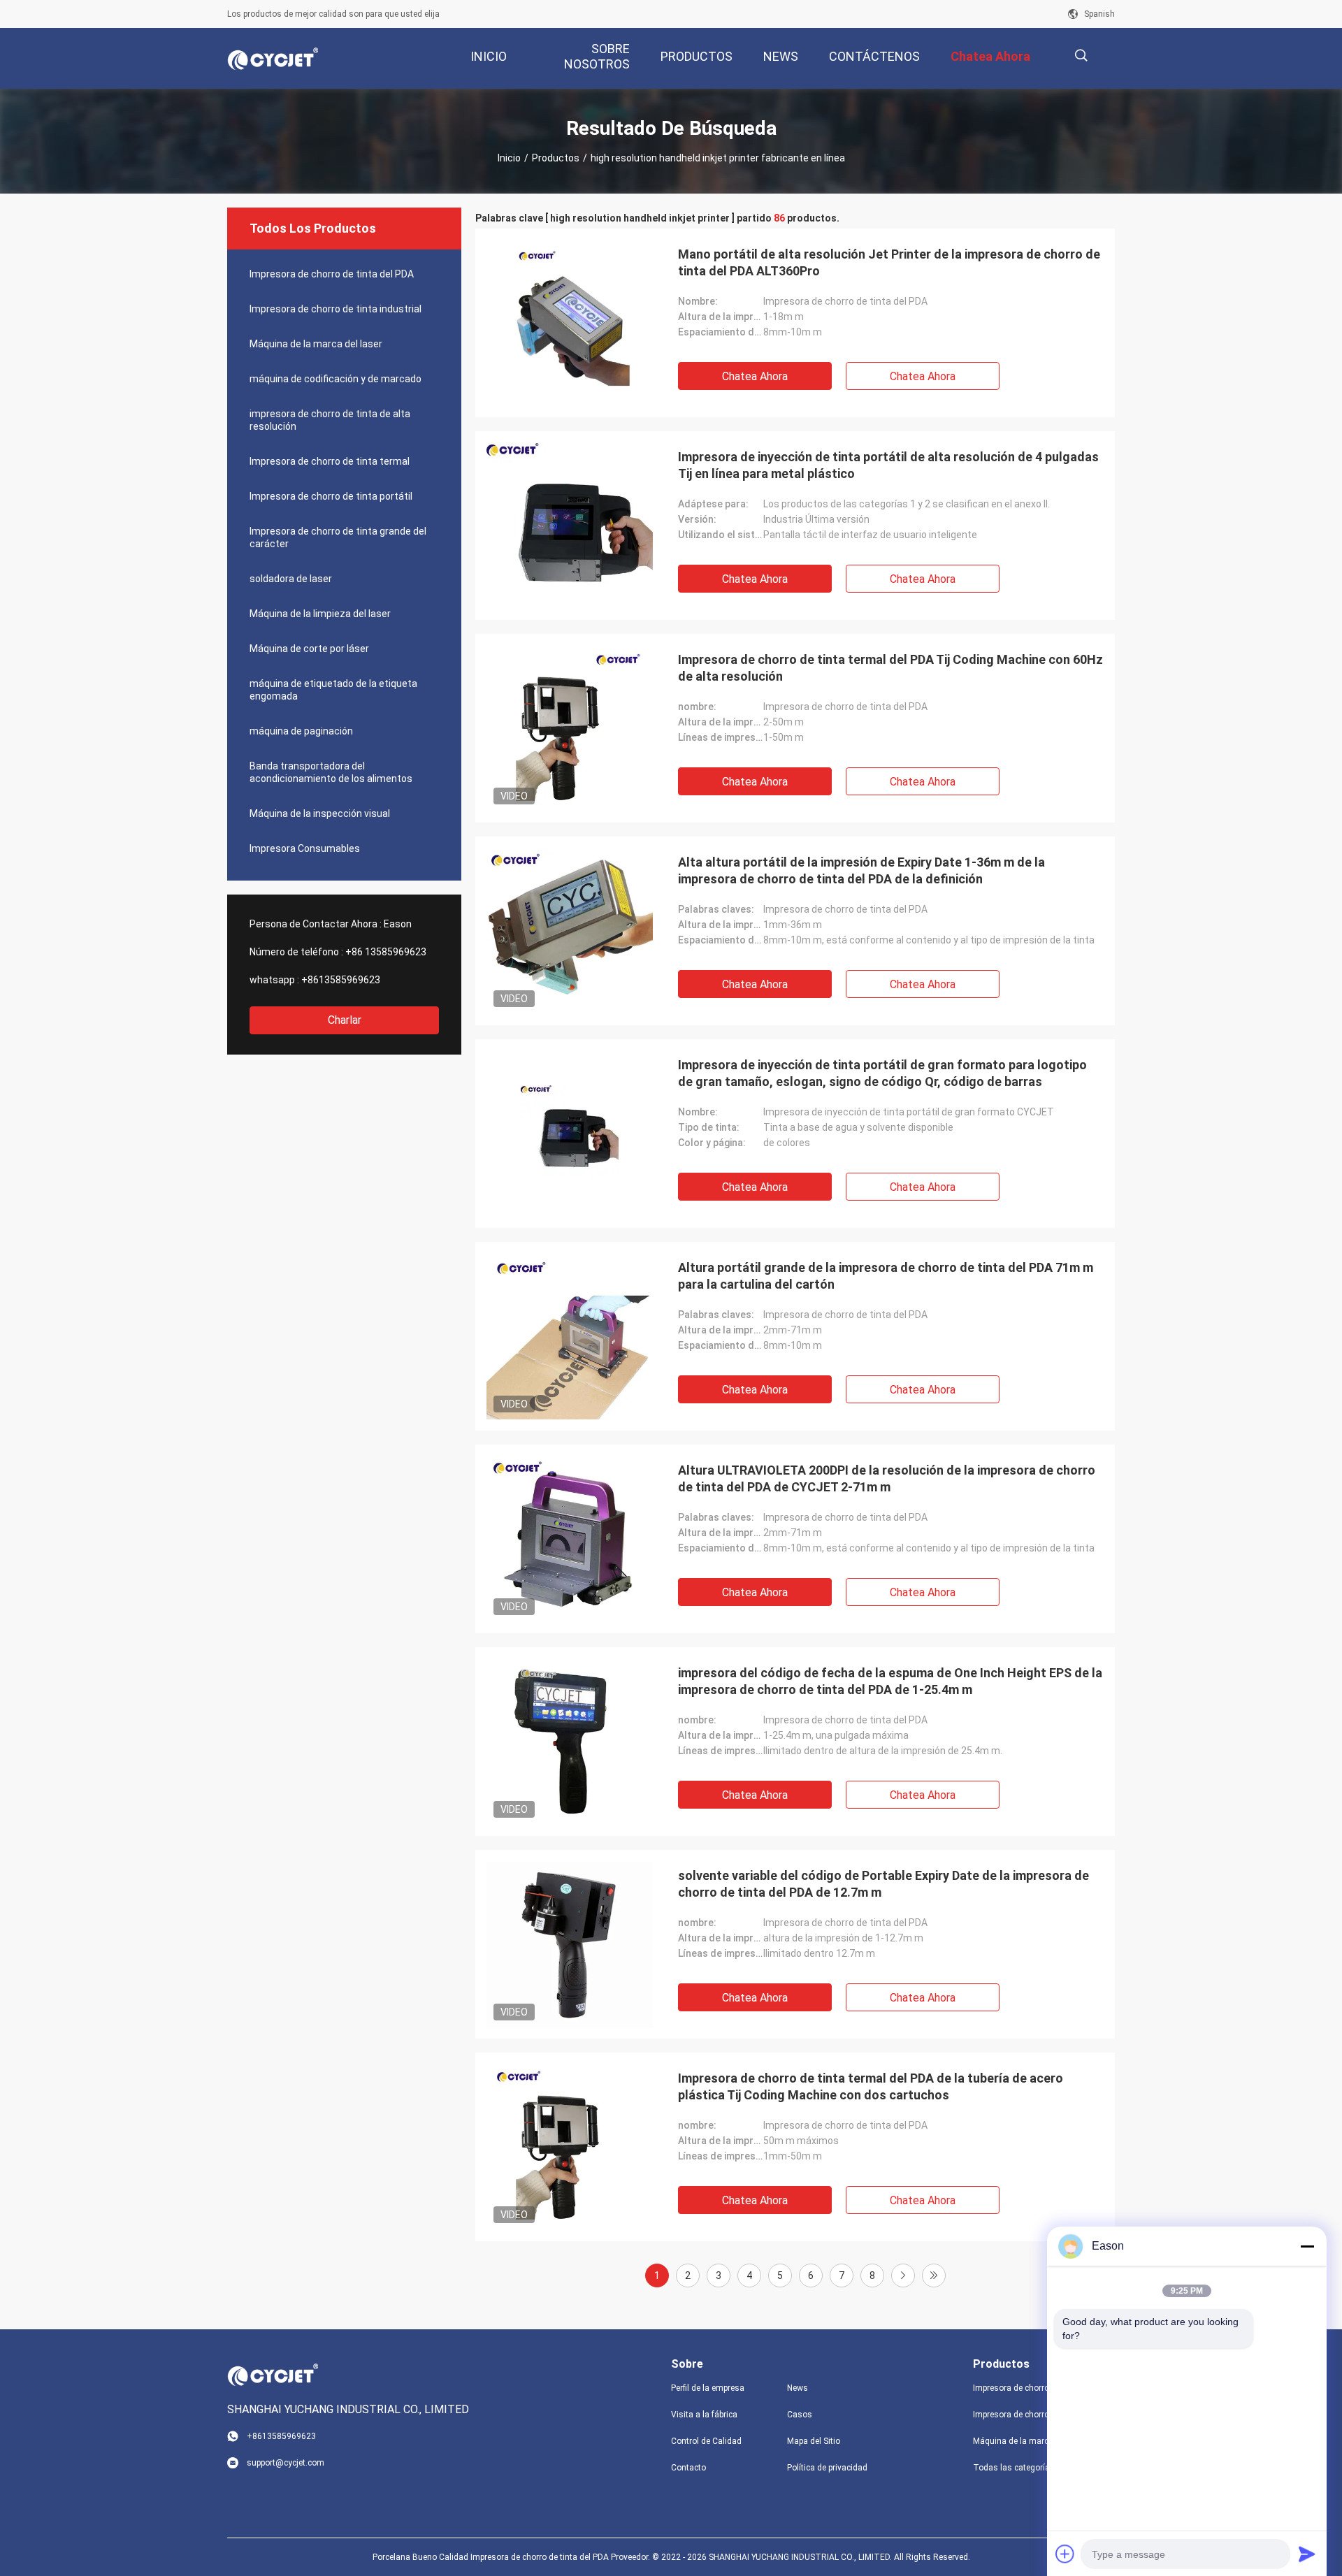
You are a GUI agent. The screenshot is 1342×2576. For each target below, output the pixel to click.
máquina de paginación (301, 731)
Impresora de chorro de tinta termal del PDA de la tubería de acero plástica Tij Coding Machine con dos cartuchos (871, 2086)
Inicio (509, 158)
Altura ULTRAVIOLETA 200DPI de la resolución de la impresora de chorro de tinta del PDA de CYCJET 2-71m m (887, 1478)
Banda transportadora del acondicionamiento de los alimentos (331, 772)
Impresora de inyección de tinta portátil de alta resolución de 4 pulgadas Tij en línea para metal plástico (888, 465)
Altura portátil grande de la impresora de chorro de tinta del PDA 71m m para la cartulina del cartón (886, 1276)
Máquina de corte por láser (309, 649)
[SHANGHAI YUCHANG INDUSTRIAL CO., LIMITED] (273, 59)
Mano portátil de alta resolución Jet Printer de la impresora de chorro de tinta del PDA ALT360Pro (889, 262)
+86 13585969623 (386, 952)
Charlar (345, 1020)
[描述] (1081, 56)
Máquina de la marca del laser (316, 344)
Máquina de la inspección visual (320, 813)
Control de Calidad (706, 2441)
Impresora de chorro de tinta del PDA (332, 274)
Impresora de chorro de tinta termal (330, 461)
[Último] (934, 2275)
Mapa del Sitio (814, 2441)
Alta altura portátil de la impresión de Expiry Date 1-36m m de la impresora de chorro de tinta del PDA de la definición (861, 870)
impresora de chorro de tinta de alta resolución (330, 420)
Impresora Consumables (305, 848)
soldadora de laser (291, 579)
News (798, 2388)
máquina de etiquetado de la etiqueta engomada (333, 690)
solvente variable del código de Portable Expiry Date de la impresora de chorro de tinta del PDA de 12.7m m (883, 1884)
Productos (556, 158)
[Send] (1307, 2554)
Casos (800, 2415)
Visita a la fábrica (704, 2415)
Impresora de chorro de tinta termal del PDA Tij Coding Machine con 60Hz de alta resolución (890, 668)
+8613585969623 (341, 980)
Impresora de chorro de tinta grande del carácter (338, 537)
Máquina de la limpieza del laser (320, 614)
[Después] (903, 2275)
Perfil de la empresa (708, 2388)
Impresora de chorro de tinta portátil (331, 496)
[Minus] (1307, 2246)
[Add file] (1065, 2554)
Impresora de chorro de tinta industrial (335, 309)
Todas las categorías (1014, 2468)
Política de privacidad (827, 2468)
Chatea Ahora (755, 376)
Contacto (688, 2468)
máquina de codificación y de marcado (335, 379)
